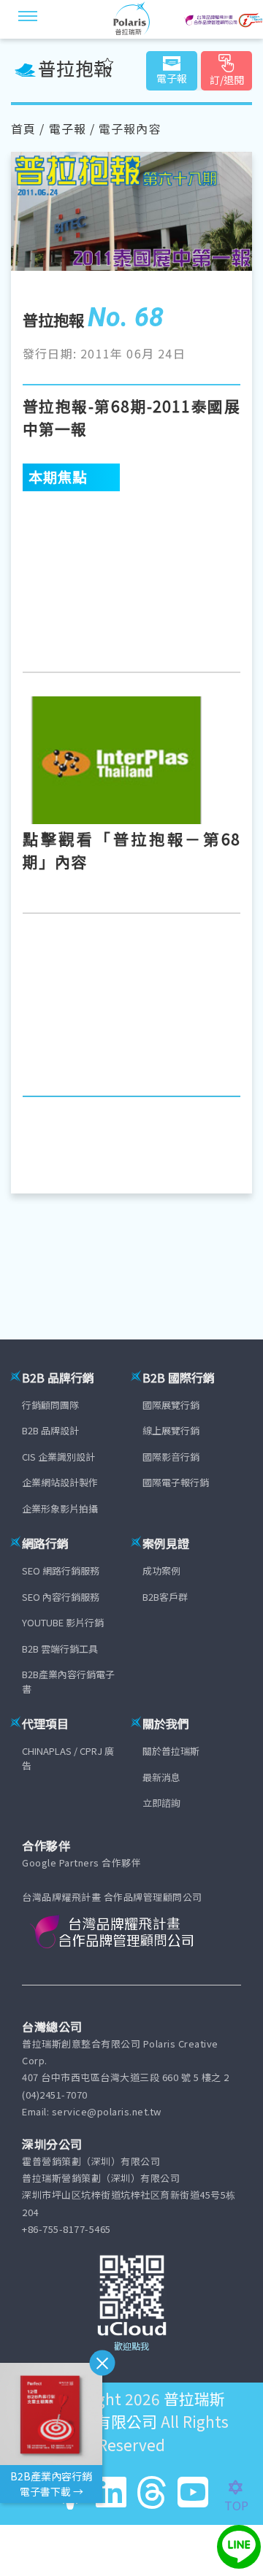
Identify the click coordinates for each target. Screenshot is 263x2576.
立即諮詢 (161, 1803)
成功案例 (161, 1570)
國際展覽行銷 (171, 1405)
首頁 (23, 128)
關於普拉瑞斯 (171, 1751)
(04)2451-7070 (55, 2095)
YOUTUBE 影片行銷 (63, 1622)
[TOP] (244, 2488)
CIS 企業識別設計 (58, 1457)
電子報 (68, 128)
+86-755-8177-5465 (66, 2229)
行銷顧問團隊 (50, 1405)
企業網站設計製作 (60, 1482)
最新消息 (161, 1777)
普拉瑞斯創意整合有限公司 (130, 2410)
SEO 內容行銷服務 (61, 1597)
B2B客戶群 (165, 1597)
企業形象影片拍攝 (60, 1508)
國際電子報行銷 (176, 1482)
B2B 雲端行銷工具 (60, 1649)
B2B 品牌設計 (50, 1430)
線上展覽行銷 (171, 1430)
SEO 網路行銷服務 (61, 1570)
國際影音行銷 (171, 1457)
